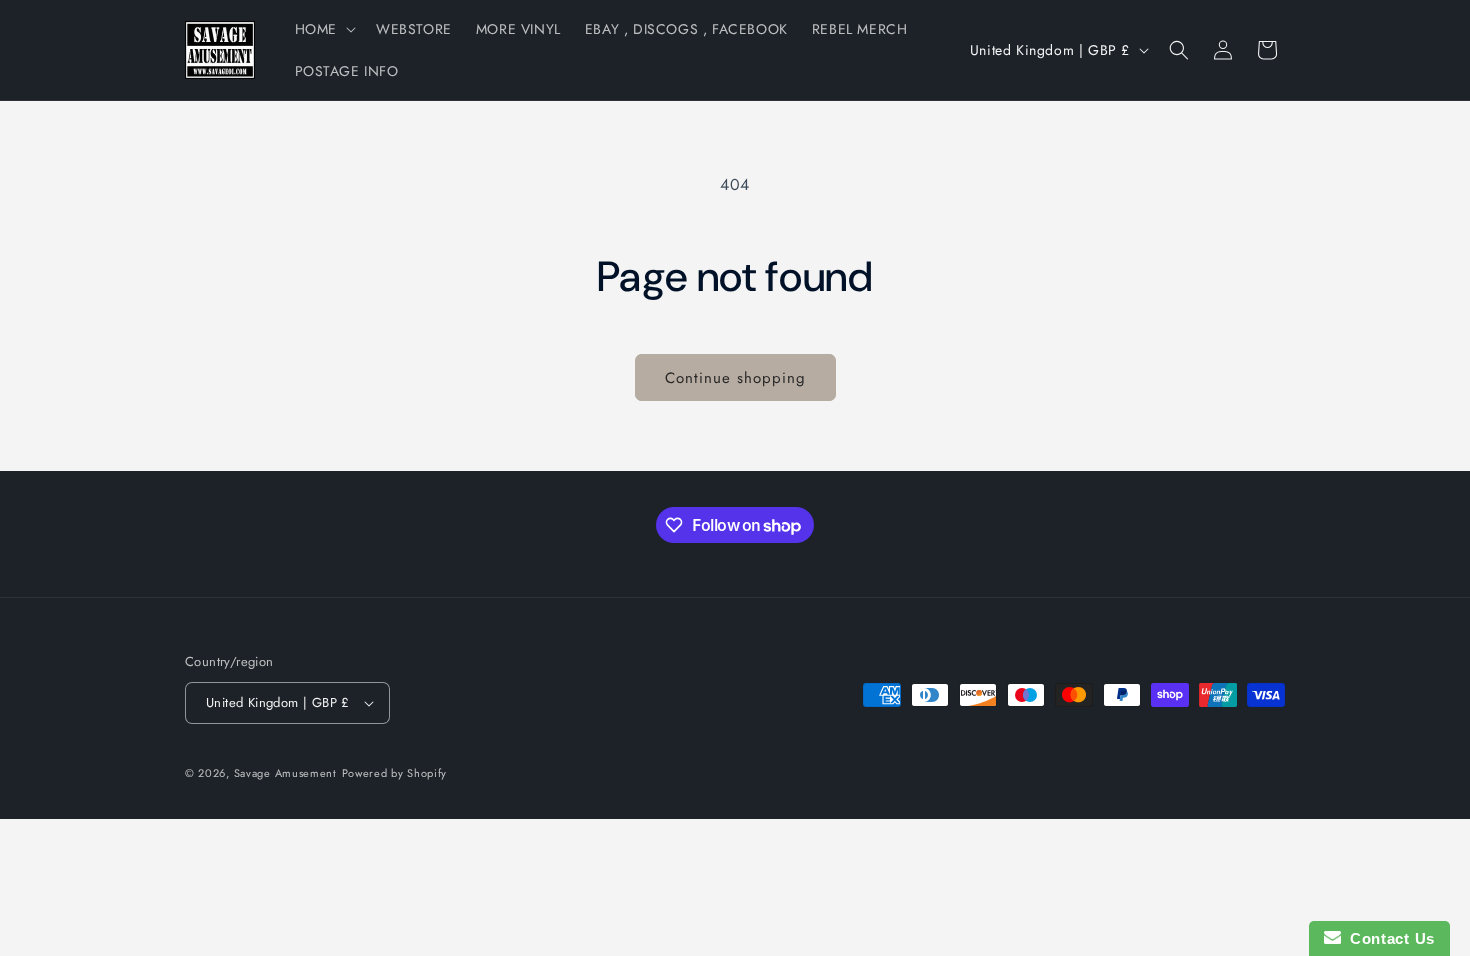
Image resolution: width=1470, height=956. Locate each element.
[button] (323, 29)
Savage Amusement (285, 773)
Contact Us (1388, 938)
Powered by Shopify (395, 773)
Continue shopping (735, 378)
